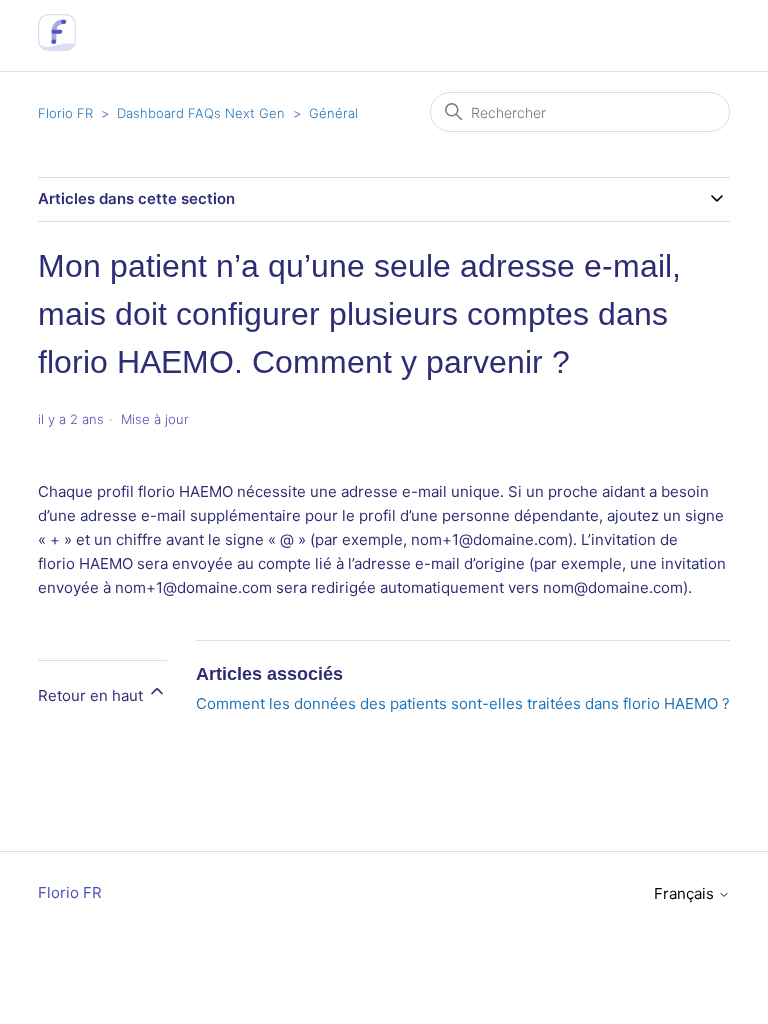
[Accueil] (56, 45)
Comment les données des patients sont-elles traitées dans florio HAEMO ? (463, 703)
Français (686, 893)
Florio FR (65, 113)
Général (333, 113)
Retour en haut (92, 695)
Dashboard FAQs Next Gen (201, 113)
